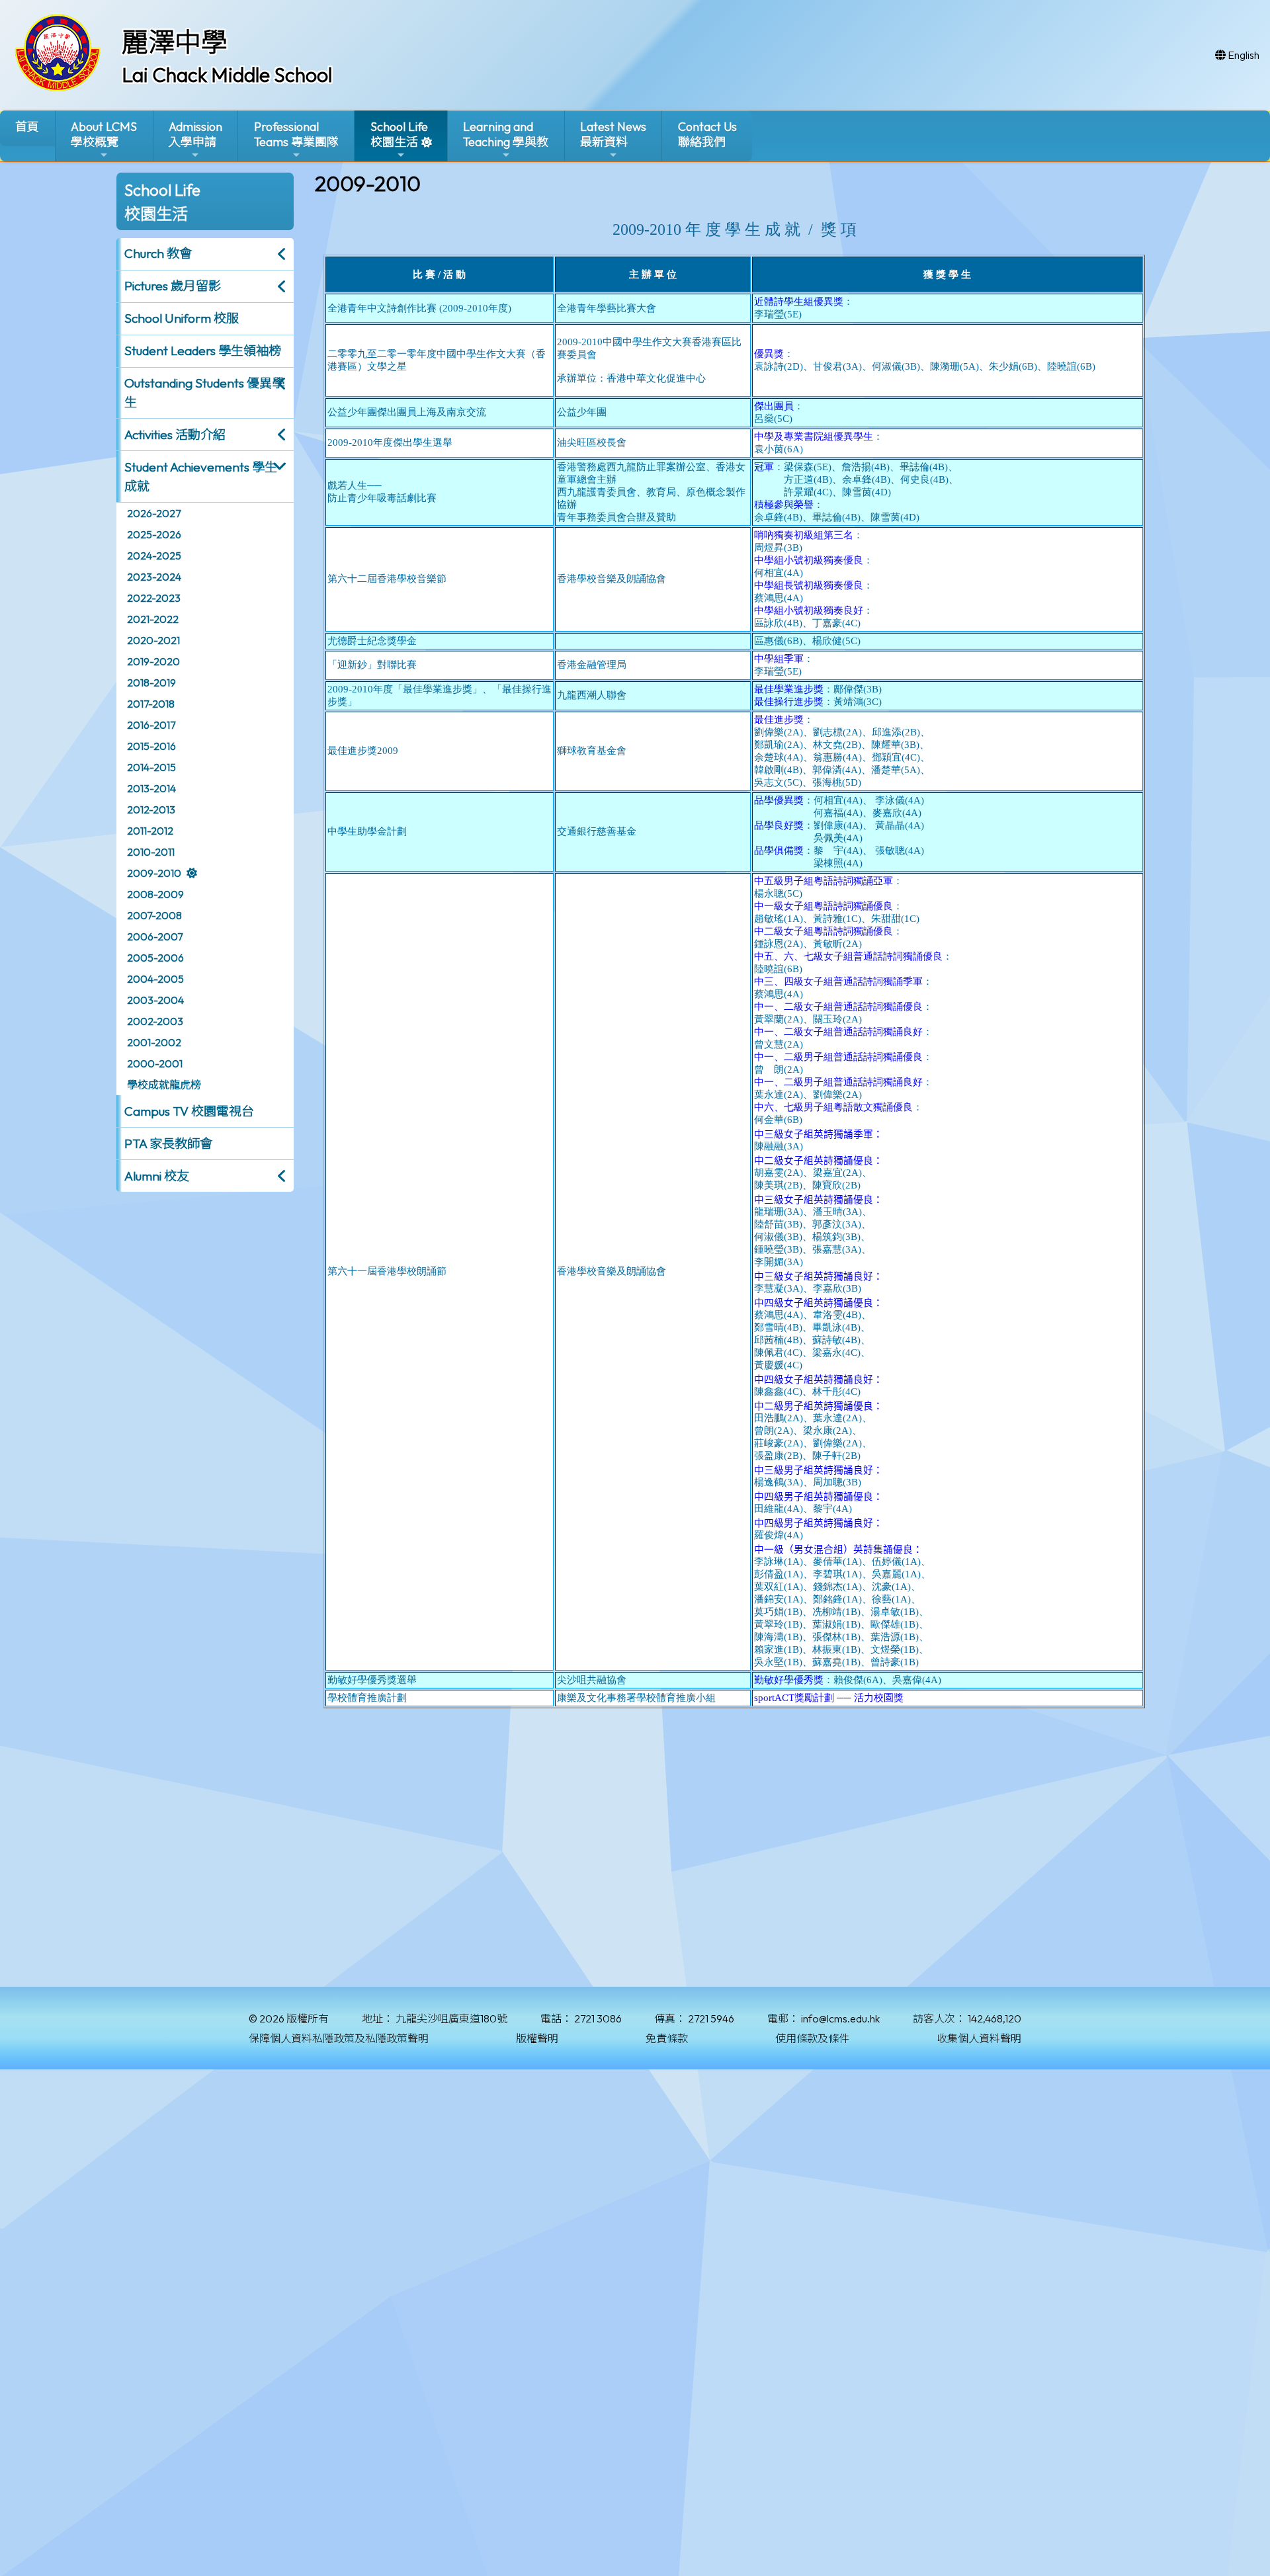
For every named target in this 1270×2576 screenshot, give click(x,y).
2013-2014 (151, 788)
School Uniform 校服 (182, 318)
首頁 (27, 127)
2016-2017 (151, 725)
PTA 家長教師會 (168, 1143)
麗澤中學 (175, 42)
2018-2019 (151, 683)
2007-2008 (154, 915)
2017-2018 (151, 704)
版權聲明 (537, 2038)
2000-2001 (155, 1063)
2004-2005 (155, 979)
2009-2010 (154, 873)
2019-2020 (153, 661)
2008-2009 (155, 894)
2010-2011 (151, 852)
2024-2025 (154, 556)
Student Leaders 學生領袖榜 (203, 351)
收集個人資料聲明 (979, 2038)
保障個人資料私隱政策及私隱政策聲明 (339, 2038)
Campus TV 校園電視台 (189, 1111)
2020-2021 (153, 640)
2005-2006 (155, 958)
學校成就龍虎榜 (164, 1085)
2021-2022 (153, 619)
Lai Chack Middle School (227, 75)
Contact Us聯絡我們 (707, 134)
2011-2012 (150, 831)
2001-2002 (154, 1042)
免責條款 (667, 2038)
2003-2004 (155, 1000)
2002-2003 (155, 1021)
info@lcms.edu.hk (840, 2018)
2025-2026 (154, 534)
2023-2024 (154, 577)
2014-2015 (151, 767)
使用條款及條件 (812, 2038)
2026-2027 (154, 513)
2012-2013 (151, 810)
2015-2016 (151, 746)
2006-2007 (155, 936)
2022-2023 (154, 598)
